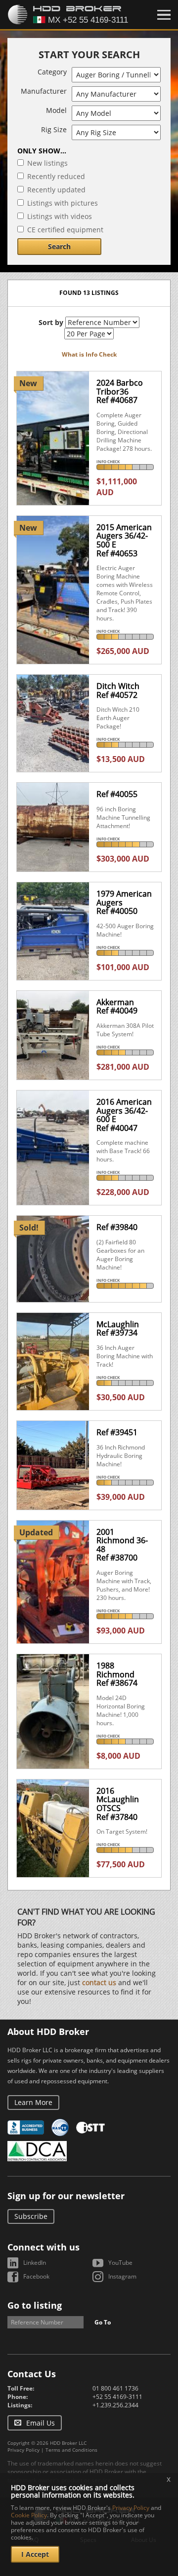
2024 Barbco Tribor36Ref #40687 (120, 391)
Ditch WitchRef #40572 (118, 690)
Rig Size (54, 129)
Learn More (33, 2102)
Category (52, 72)
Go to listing (35, 2305)
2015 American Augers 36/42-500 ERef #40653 (124, 540)
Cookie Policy (29, 2515)
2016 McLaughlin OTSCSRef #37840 (118, 1804)
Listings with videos (60, 216)
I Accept (35, 2554)
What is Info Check (89, 354)
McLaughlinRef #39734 (118, 1329)
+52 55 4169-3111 (117, 2397)
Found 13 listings (89, 293)
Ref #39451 (117, 1432)
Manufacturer (44, 91)
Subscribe (31, 2216)
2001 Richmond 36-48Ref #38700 (122, 1545)
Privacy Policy (23, 2450)
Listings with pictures (63, 203)
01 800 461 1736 (115, 2388)
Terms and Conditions (71, 2450)
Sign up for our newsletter (66, 2196)
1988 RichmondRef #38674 (117, 1674)
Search (59, 246)
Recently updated (56, 190)
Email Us (41, 2423)
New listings (47, 163)
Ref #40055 (117, 794)
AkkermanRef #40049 (117, 1007)
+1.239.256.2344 (115, 2405)
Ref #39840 (117, 1227)
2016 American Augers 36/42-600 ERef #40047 (124, 1115)
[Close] (164, 15)
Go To (103, 2322)
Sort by (51, 322)
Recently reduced (56, 176)
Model (56, 110)
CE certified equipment (65, 230)
